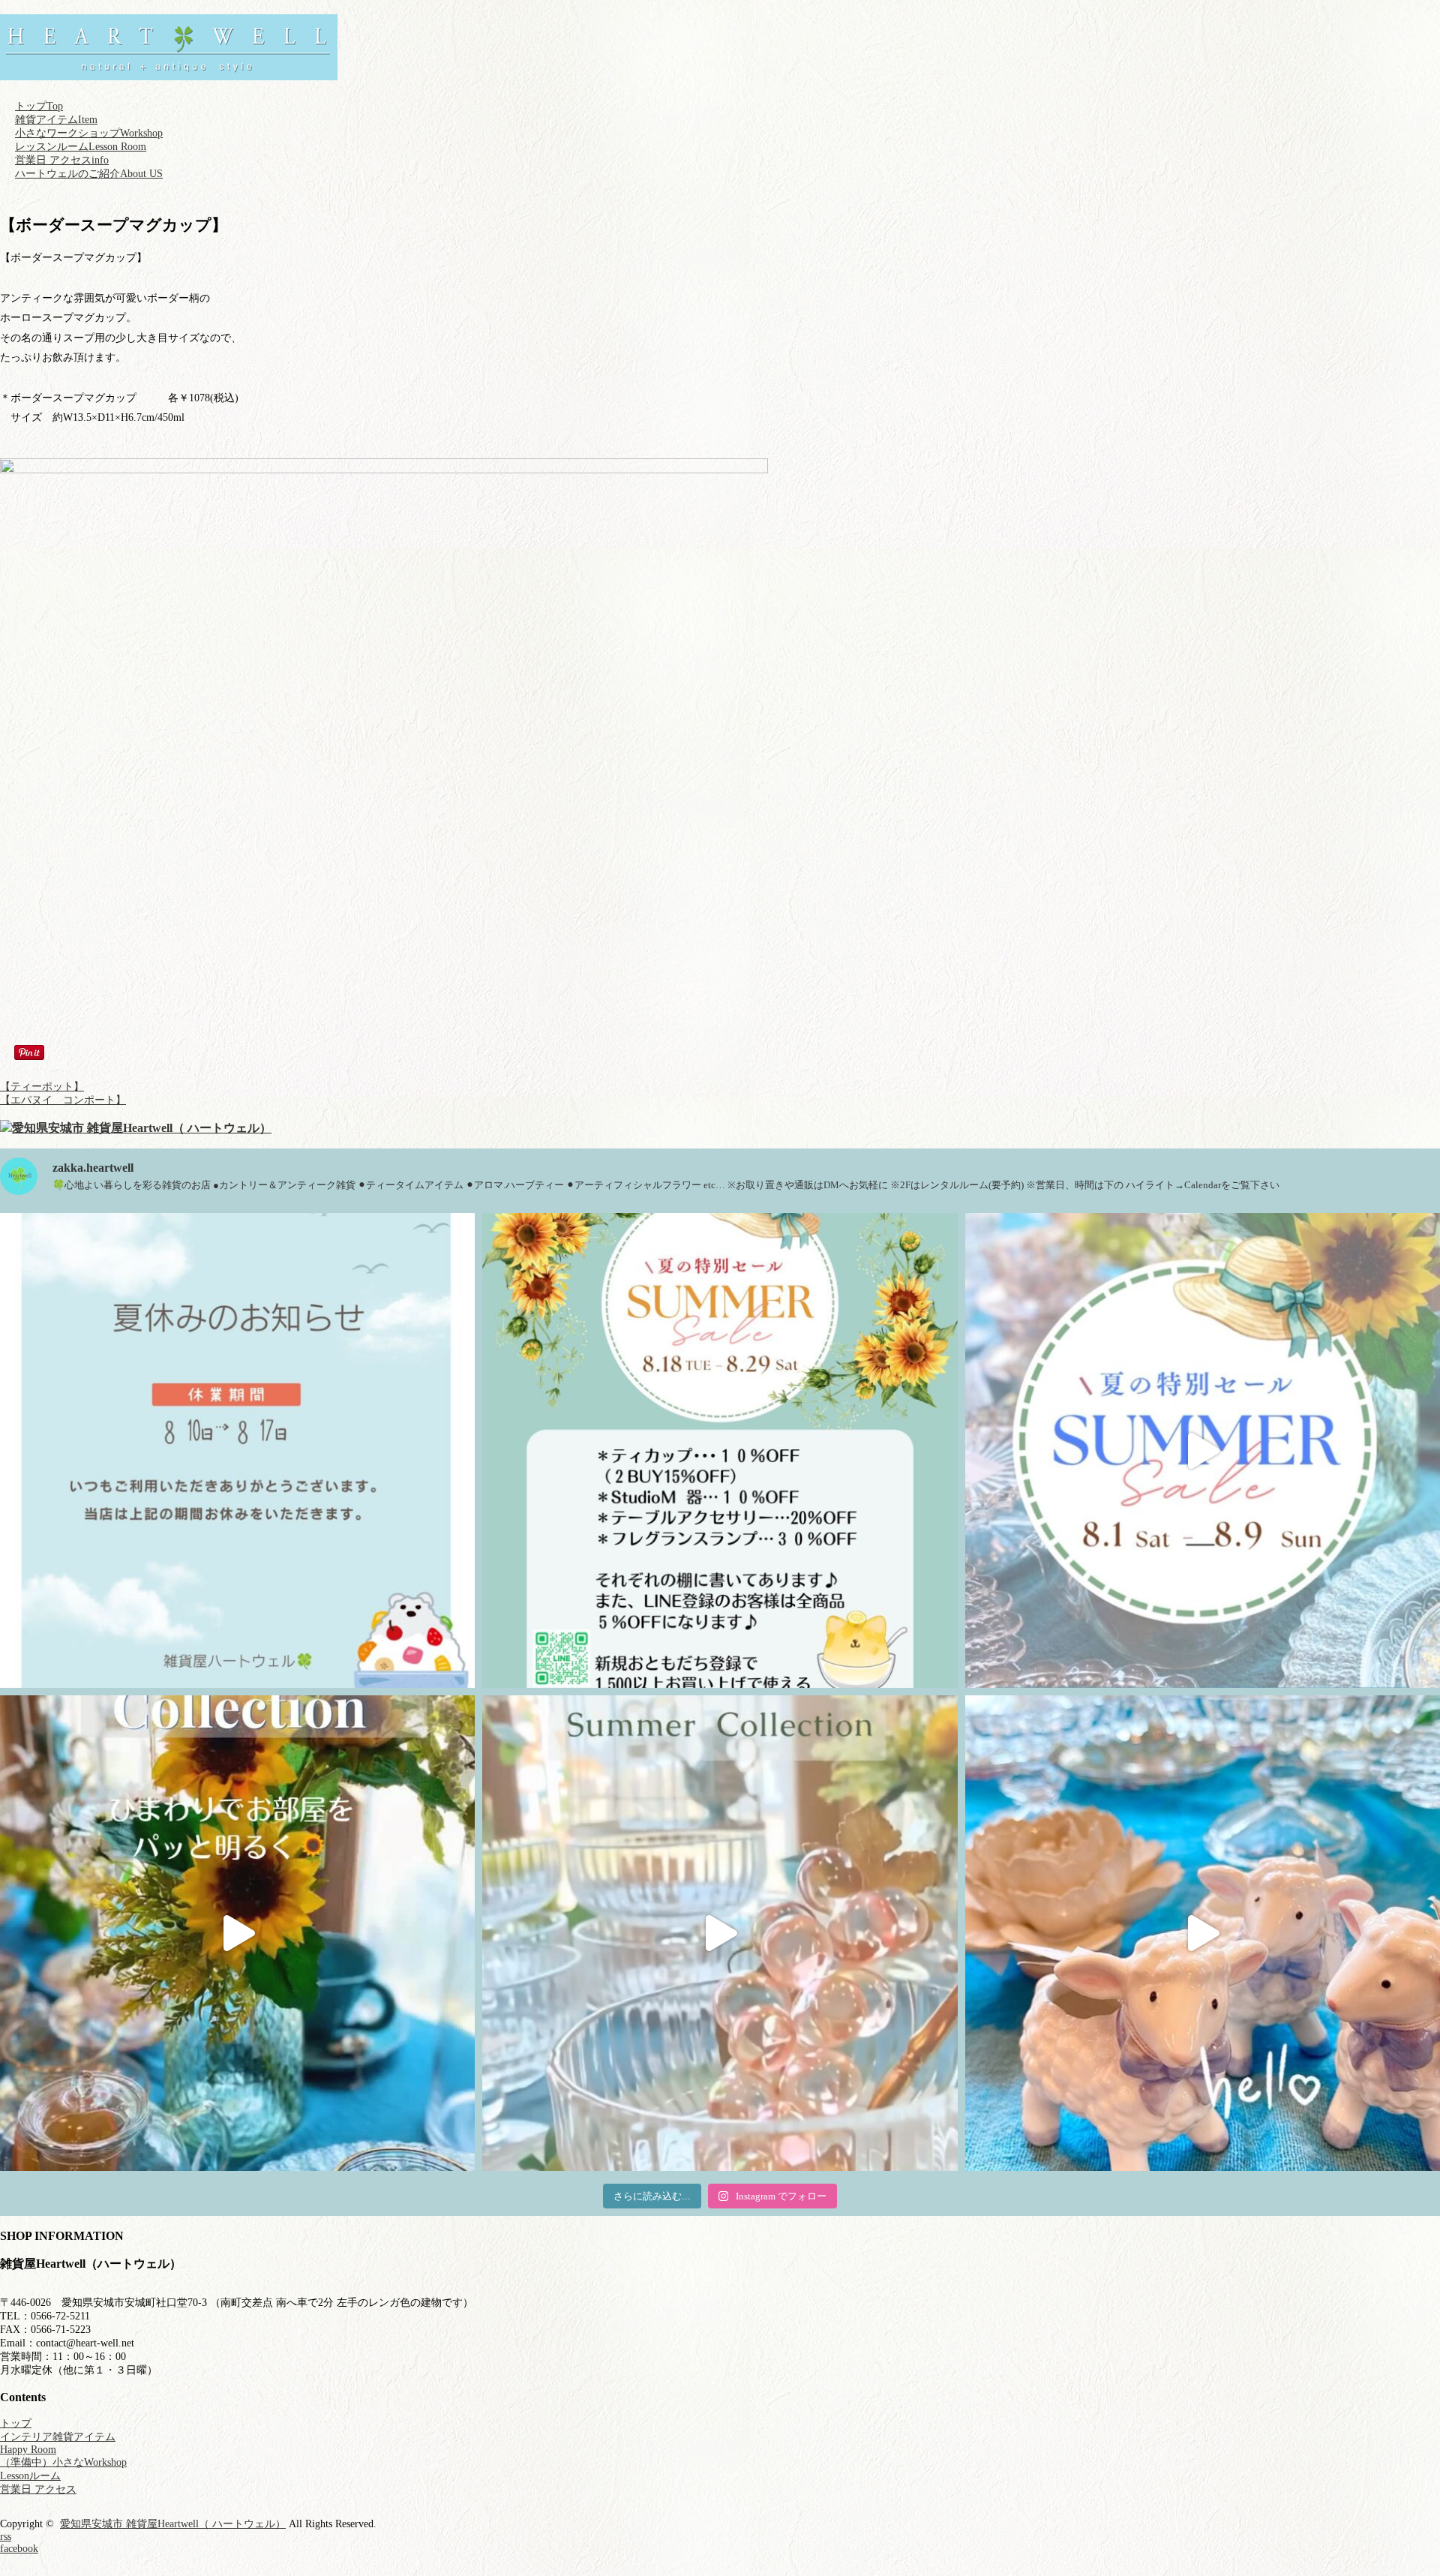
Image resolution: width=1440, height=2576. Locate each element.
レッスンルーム (81, 147)
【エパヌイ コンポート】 (63, 1100)
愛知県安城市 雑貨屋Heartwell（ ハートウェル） (173, 2524)
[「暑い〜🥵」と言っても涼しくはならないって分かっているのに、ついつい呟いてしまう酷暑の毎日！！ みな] (237, 1933)
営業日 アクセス (62, 160)
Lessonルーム (30, 2476)
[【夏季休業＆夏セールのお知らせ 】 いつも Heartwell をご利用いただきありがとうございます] (720, 1450)
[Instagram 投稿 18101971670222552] (237, 1450)
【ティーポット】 (42, 1087)
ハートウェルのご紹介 (89, 174)
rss (6, 2537)
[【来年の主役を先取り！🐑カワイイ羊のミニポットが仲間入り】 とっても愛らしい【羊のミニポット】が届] (1203, 1933)
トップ (39, 106)
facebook (19, 2549)
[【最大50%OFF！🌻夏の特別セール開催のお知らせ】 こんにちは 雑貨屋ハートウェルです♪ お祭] (1203, 1450)
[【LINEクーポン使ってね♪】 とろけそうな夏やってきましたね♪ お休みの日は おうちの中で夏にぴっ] (720, 1933)
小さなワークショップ (89, 133)
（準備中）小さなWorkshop (63, 2462)
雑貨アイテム (56, 120)
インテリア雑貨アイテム (58, 2437)
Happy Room (28, 2450)
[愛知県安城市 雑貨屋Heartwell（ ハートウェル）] (169, 73)
